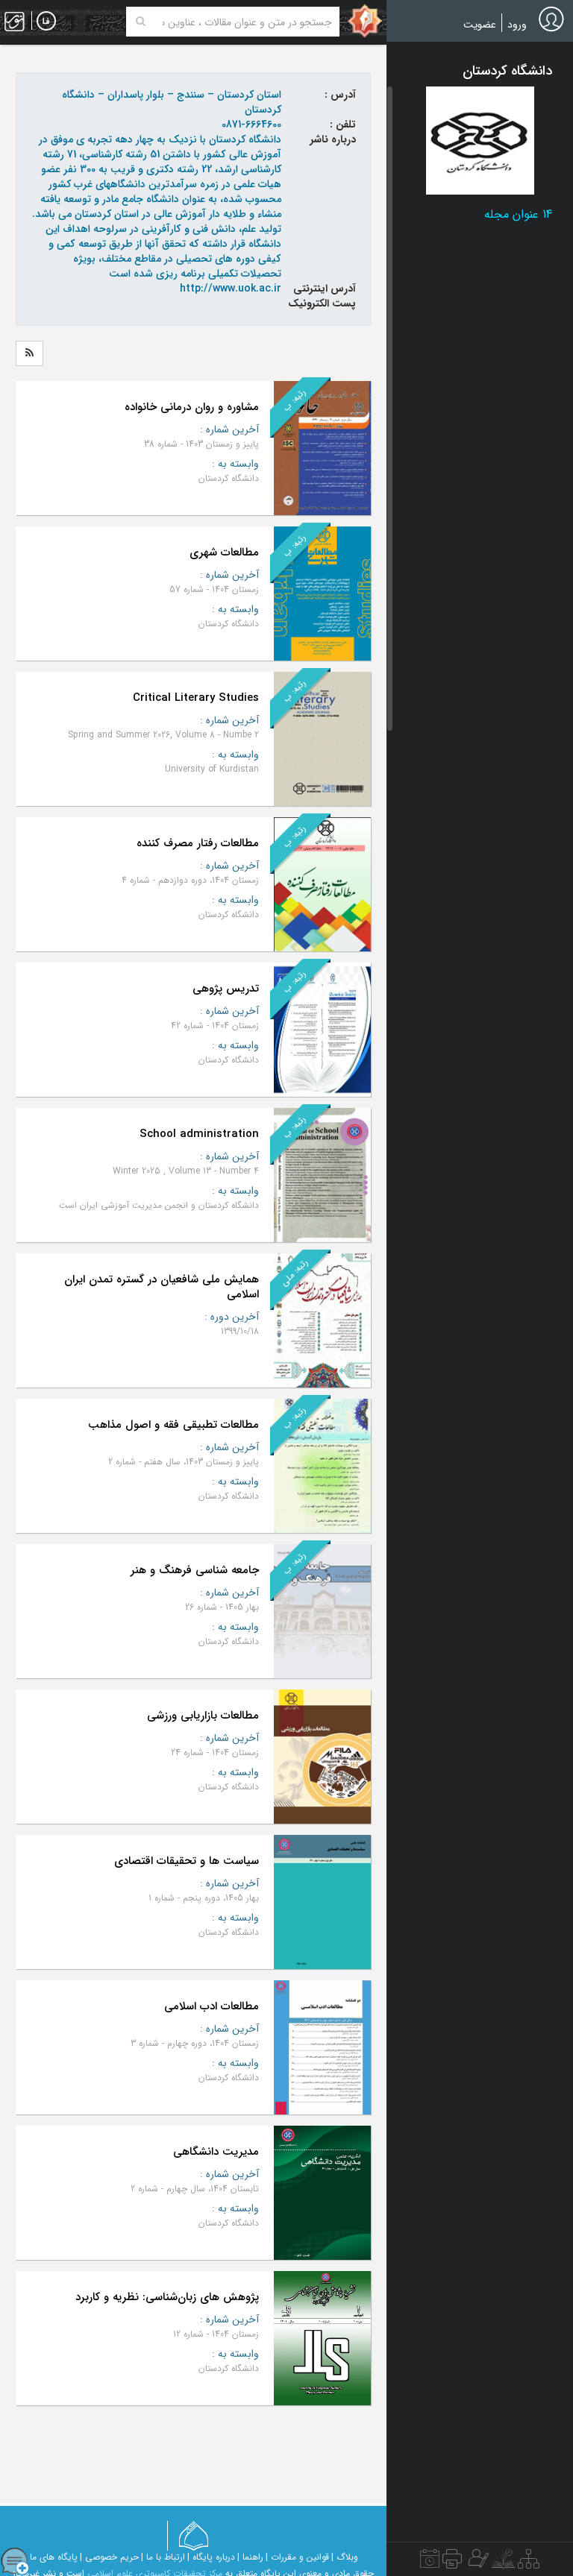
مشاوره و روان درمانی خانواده (192, 407)
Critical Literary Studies (196, 698)
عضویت (480, 25)
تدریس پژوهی (226, 989)
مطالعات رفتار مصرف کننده (198, 843)
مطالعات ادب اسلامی (212, 2006)
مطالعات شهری (224, 552)
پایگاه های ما (54, 2557)
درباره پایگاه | (211, 2557)
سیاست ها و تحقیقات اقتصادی (187, 1861)
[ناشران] (452, 2563)
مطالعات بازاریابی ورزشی (203, 1716)
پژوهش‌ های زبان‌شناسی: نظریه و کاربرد (167, 2297)
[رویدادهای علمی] (430, 2563)
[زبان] (46, 22)
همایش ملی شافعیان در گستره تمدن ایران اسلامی (162, 1287)
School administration (199, 1134)
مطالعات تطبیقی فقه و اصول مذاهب (173, 1425)
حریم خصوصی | (109, 2557)
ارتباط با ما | (163, 2557)
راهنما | (250, 2557)
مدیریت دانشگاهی (216, 2152)
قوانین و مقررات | (297, 2557)
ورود (517, 25)
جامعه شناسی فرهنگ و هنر (195, 1570)
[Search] (141, 22)
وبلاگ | (345, 2557)
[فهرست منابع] (529, 2563)
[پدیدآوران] (477, 2563)
